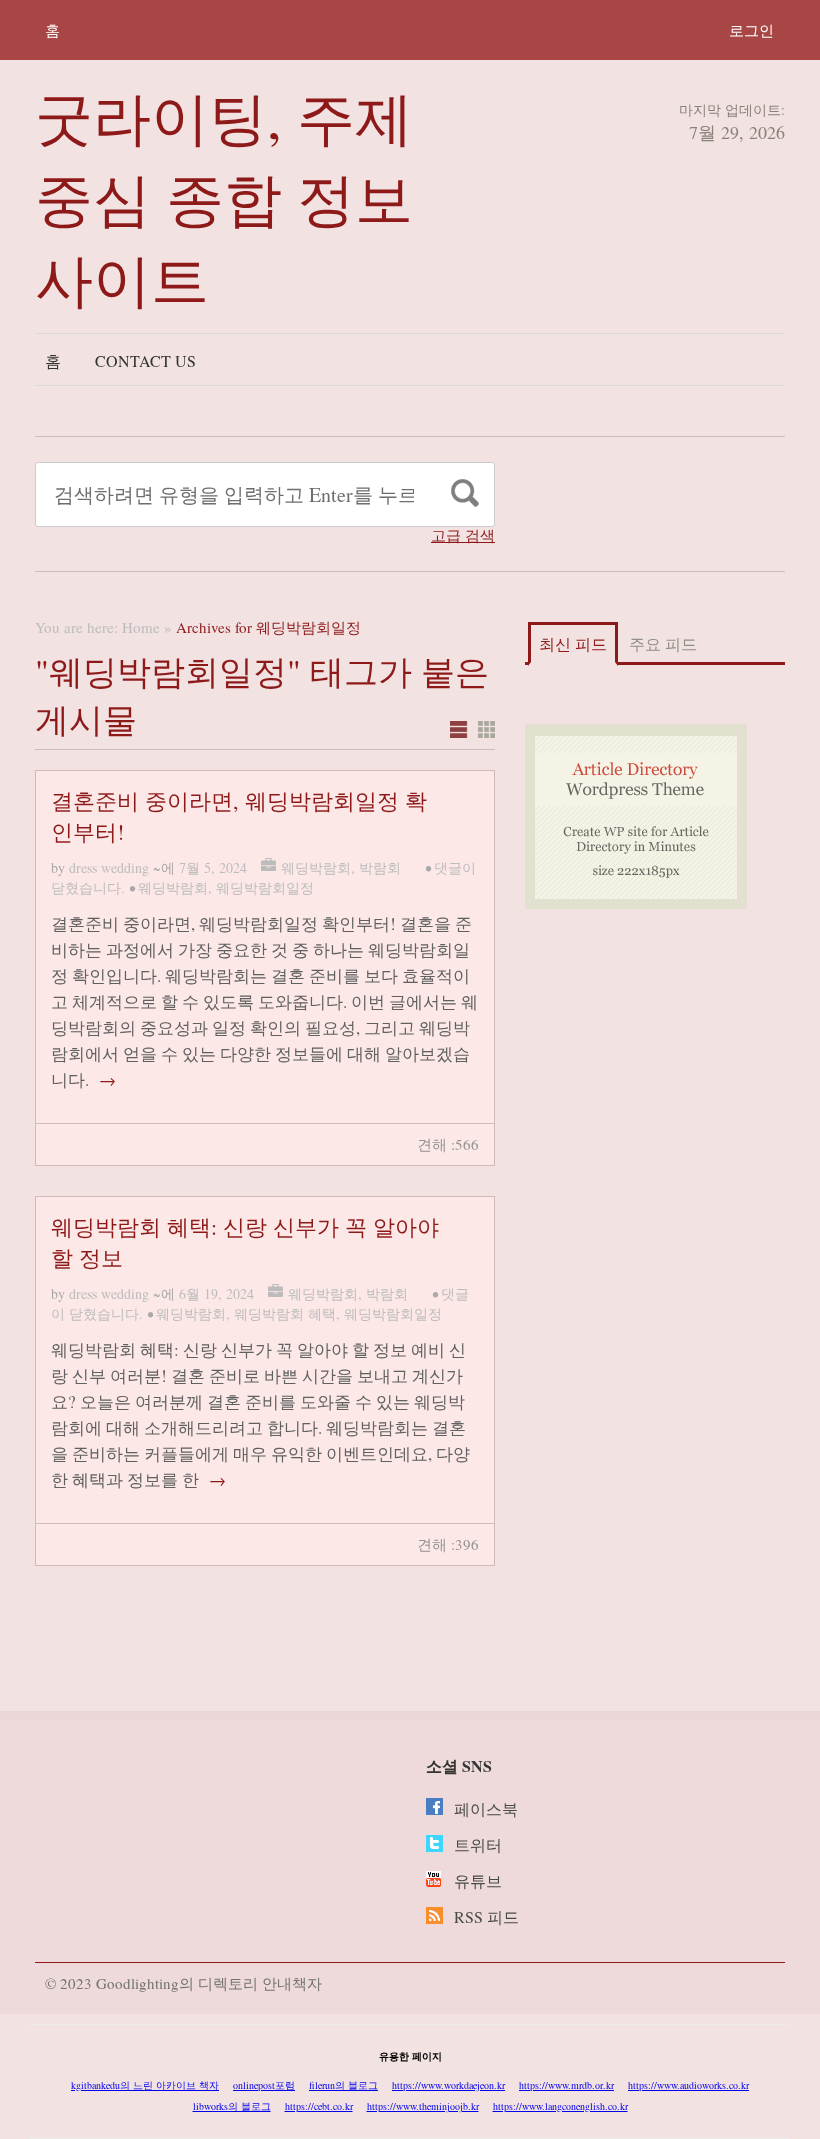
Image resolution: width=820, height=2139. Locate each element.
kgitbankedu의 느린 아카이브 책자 (145, 2085)
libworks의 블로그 (232, 2106)
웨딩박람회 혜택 (285, 1313)
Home (141, 627)
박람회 (380, 867)
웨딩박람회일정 (265, 887)
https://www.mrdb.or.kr (566, 2085)
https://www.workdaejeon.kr (448, 2085)
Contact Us (145, 360)
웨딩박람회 (316, 867)
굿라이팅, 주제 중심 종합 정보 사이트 (224, 197)
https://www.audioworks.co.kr (688, 2085)
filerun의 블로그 (343, 2085)
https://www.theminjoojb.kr (423, 2106)
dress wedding (109, 867)
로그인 (751, 30)
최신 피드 (573, 643)
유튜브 (478, 1880)
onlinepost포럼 (264, 2085)
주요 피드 (663, 643)
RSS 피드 (486, 1916)
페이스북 (486, 1808)
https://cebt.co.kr (319, 2106)
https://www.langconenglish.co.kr (560, 2106)
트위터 (478, 1844)
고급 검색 (463, 535)
